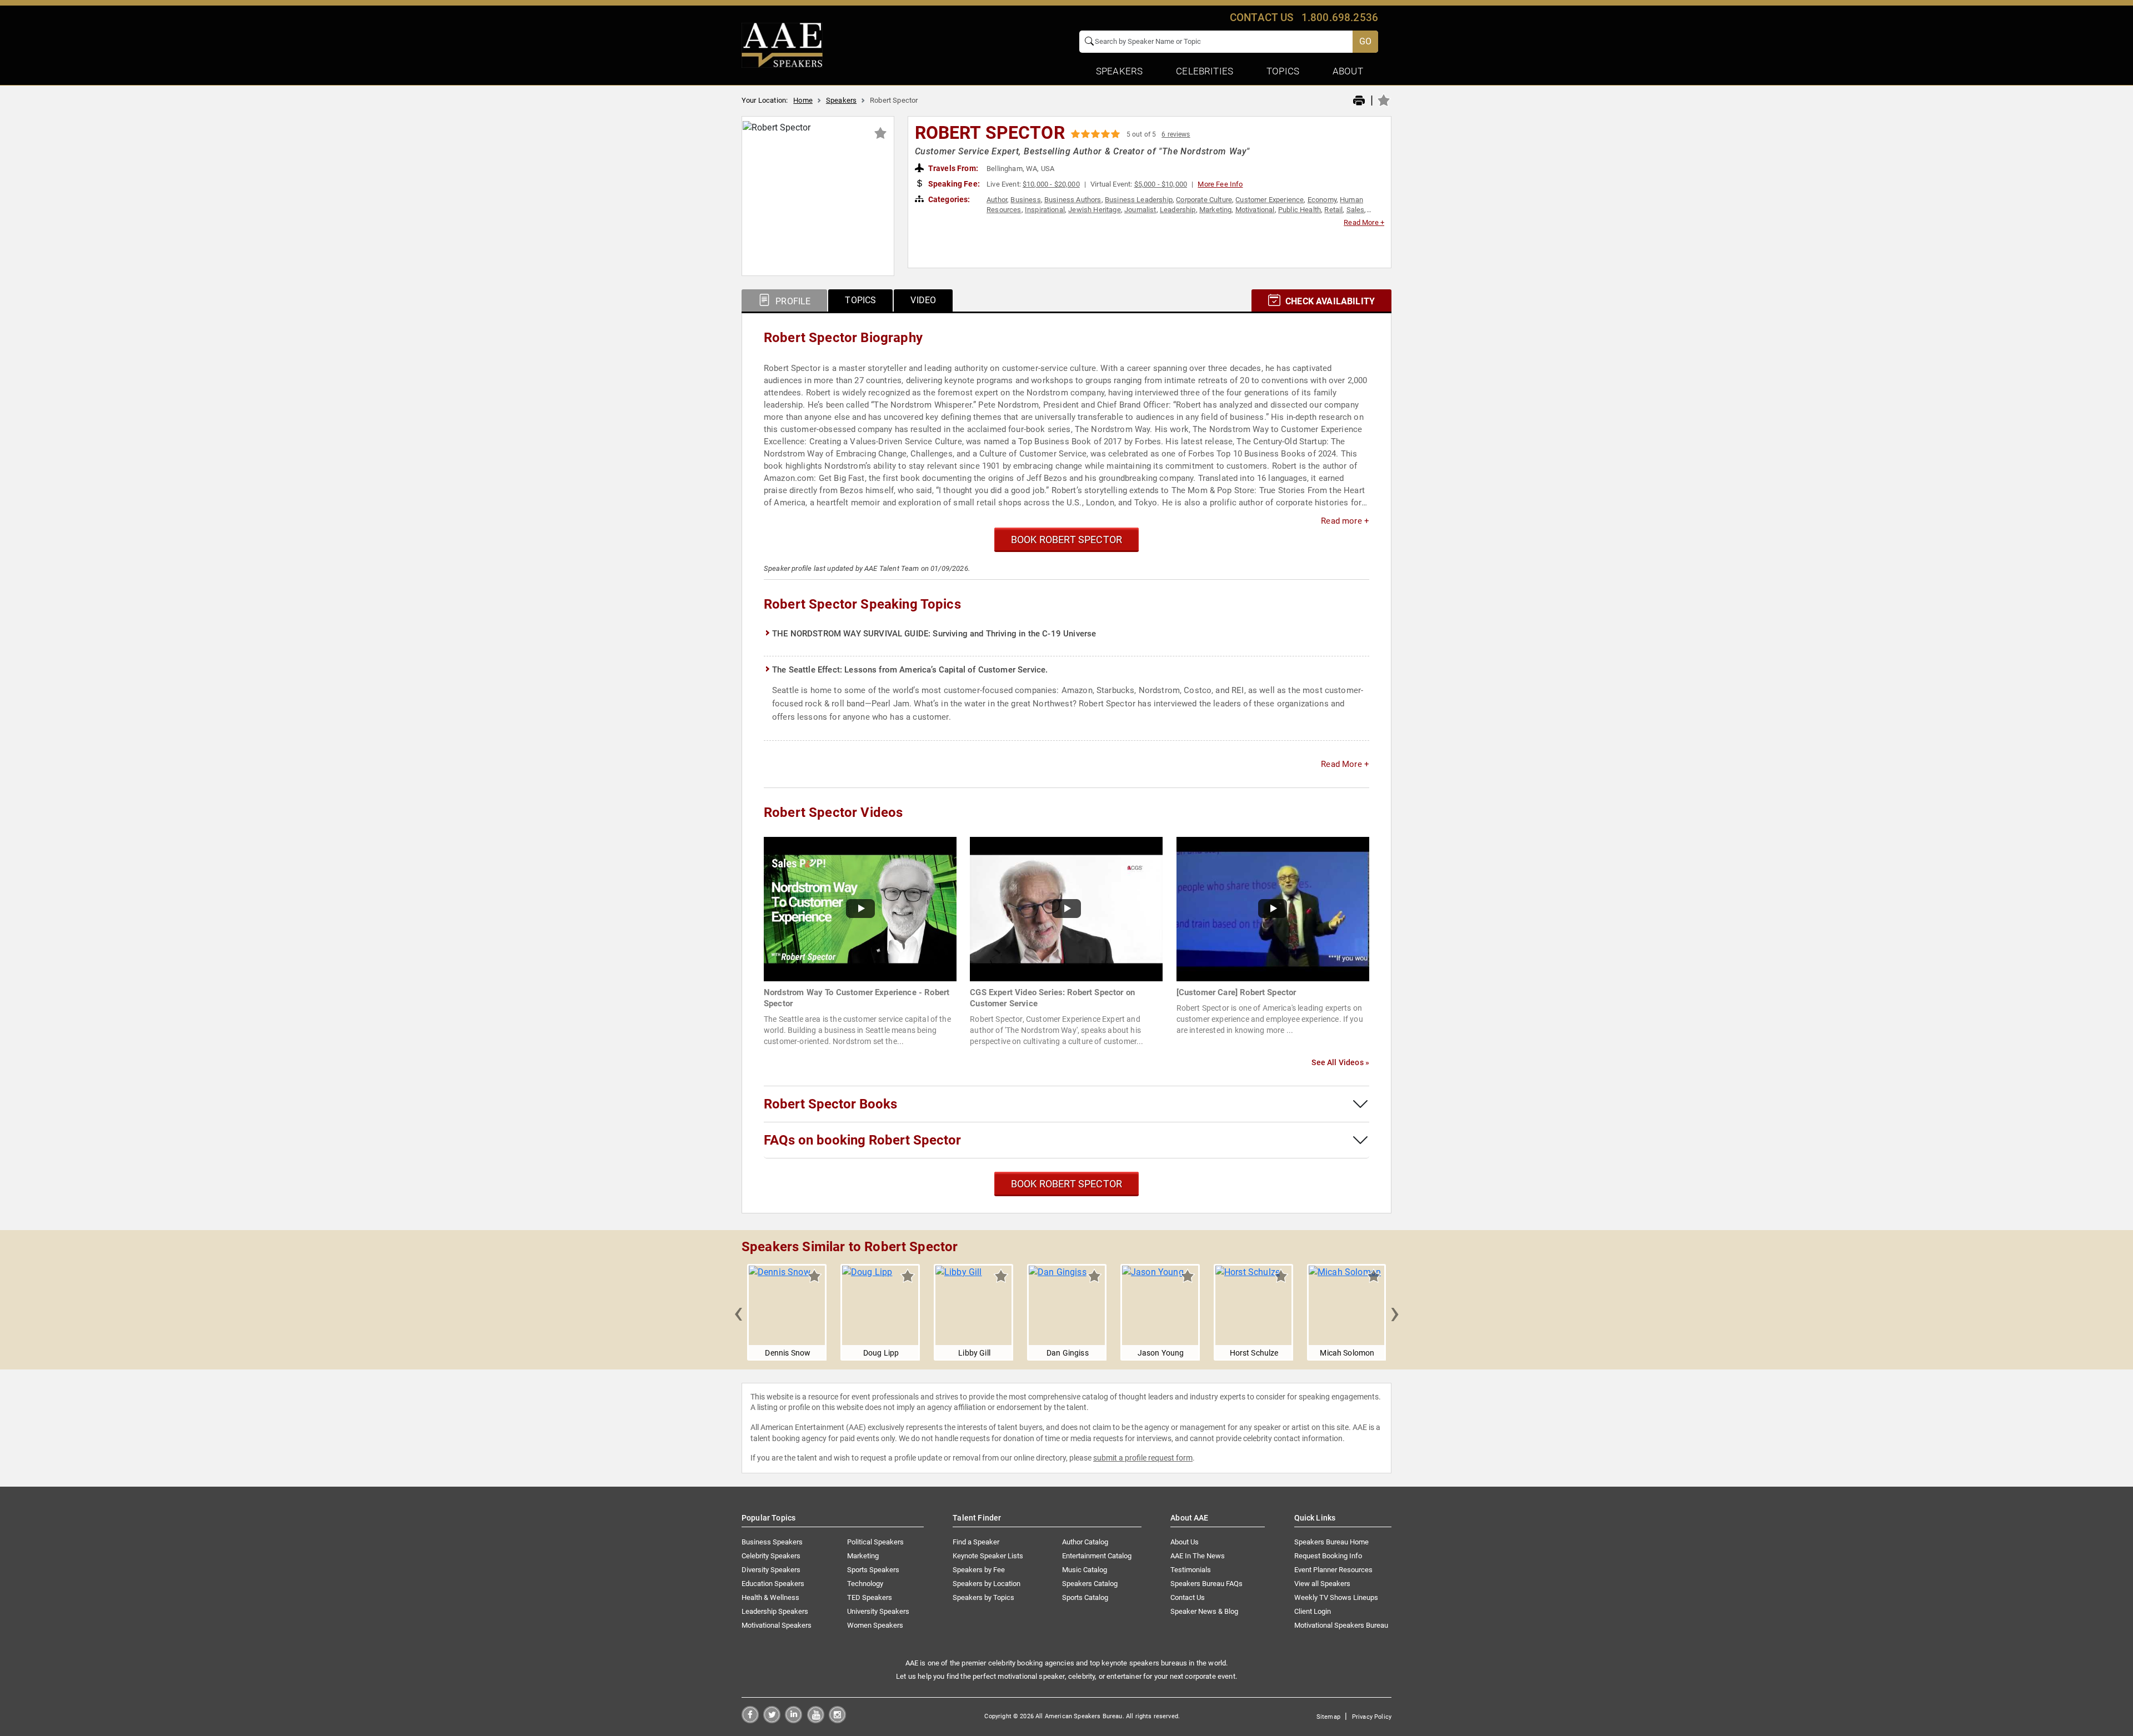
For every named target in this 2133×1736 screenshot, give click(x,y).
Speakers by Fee (979, 1570)
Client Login (1313, 1611)
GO (1365, 41)
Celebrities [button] (1205, 71)
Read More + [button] (1364, 222)
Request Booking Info (1328, 1556)
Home (803, 100)
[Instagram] (837, 1720)
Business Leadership (1139, 200)
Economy (1322, 200)
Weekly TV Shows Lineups (1336, 1597)
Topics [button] (1283, 71)
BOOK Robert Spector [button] (1066, 540)
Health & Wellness (770, 1597)
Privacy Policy (1372, 1717)
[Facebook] (750, 1720)
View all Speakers (1322, 1584)
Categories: (948, 199)
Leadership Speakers (775, 1611)
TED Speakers (870, 1597)
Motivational (1255, 210)
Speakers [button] (1119, 71)
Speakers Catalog (1090, 1584)
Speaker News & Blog (1204, 1611)
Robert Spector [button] (990, 133)
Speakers (841, 100)
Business (1025, 200)
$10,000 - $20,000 (1051, 184)
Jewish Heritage (1094, 210)
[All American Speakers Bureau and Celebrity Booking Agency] (782, 44)
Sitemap (1328, 1717)
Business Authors (1073, 200)
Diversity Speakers (771, 1570)
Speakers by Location (987, 1584)
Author (997, 200)
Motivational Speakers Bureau (1341, 1625)
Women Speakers (875, 1625)
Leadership (1178, 210)
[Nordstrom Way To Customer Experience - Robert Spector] (860, 908)
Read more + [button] (1345, 521)
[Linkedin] (793, 1720)
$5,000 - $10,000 (1161, 184)
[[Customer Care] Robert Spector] (1273, 908)
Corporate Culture (1204, 200)
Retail (1333, 210)
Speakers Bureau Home (1331, 1542)
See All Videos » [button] (1340, 1062)
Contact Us (1188, 1597)
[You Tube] (816, 1720)
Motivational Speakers (777, 1625)
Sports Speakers (873, 1570)
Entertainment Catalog (1097, 1556)
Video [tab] (923, 300)
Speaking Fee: (953, 184)
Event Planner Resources (1333, 1570)
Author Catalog (1085, 1542)
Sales (1356, 210)
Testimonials (1191, 1570)
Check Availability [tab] (1329, 301)
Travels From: (952, 168)
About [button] (1348, 71)
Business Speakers (772, 1542)
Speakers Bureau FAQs (1206, 1584)
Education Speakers (773, 1584)
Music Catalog (1085, 1570)
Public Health (1300, 210)
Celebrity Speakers (771, 1556)
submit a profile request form (1143, 1458)
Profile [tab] (792, 301)
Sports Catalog (1085, 1597)
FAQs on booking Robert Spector (862, 1140)
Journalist (1140, 210)
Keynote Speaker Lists (988, 1556)
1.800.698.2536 (1340, 17)
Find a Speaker (976, 1542)
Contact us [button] (1262, 17)
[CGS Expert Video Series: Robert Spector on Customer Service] (1066, 908)
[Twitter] (772, 1720)
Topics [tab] (860, 300)
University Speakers (878, 1611)
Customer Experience (1270, 200)
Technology (865, 1584)
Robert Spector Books (830, 1104)
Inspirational (1045, 210)
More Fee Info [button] (1220, 184)
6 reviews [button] (1176, 134)
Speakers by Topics (983, 1597)
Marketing (1215, 210)
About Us (1185, 1542)
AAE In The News (1198, 1556)
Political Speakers (875, 1542)
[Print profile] (1359, 101)
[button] (738, 1312)
